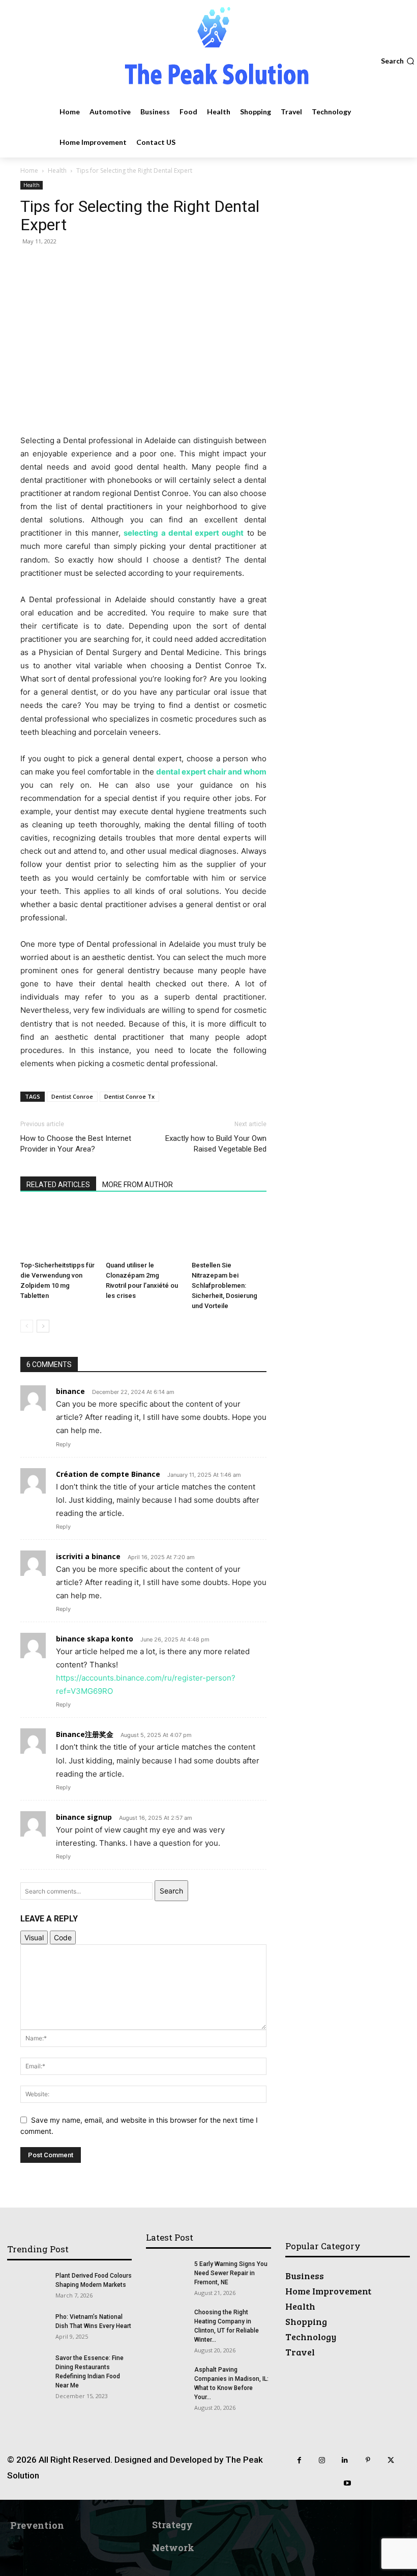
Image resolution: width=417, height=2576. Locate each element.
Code (63, 1937)
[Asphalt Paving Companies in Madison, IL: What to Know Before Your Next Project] (166, 2379)
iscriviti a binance (88, 1556)
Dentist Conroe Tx (129, 1096)
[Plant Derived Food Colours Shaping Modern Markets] (27, 2285)
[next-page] (43, 1326)
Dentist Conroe (72, 1096)
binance (70, 1391)
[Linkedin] (345, 2460)
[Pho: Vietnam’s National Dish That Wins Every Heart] (27, 2326)
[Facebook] (299, 2460)
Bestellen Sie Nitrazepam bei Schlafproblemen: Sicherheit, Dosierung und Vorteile (225, 1285)
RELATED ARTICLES (58, 1185)
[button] (398, 61)
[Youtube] (348, 2483)
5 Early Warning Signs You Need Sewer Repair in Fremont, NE (231, 2273)
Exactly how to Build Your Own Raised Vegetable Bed (216, 1144)
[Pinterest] (368, 2460)
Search (171, 1891)
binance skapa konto (95, 1639)
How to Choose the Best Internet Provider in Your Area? (76, 1144)
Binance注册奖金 (85, 1734)
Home (29, 170)
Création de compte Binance (108, 1474)
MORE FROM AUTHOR (138, 1185)
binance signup (84, 1817)
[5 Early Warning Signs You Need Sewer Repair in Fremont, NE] (166, 2274)
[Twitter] (391, 2460)
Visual (34, 1937)
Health (57, 170)
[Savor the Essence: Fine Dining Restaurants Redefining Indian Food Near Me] (27, 2368)
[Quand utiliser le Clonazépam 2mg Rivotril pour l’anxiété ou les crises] (143, 1231)
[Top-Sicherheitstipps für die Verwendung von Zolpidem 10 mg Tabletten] (58, 1231)
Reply (63, 1444)
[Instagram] (322, 2460)
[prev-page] (27, 1326)
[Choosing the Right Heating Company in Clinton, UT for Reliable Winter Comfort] (166, 2322)
